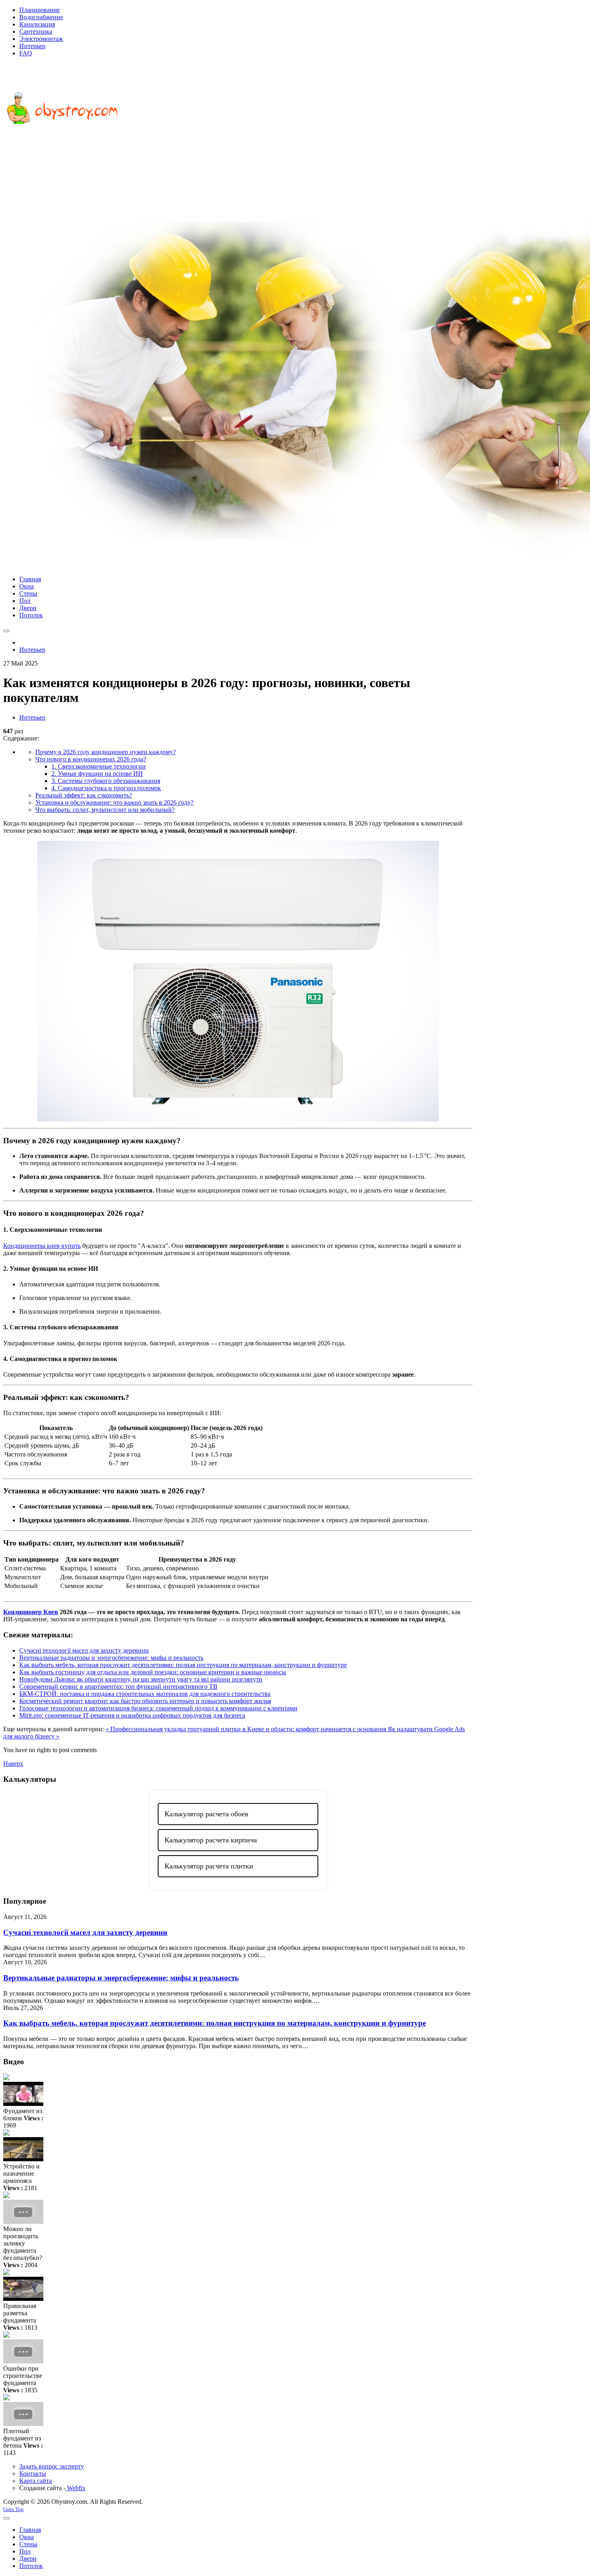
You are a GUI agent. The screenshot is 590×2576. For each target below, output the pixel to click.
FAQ (26, 53)
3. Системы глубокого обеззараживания (106, 781)
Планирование (40, 10)
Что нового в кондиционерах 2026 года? (91, 759)
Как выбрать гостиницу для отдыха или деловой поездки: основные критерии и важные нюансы (153, 1672)
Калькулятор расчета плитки (209, 1866)
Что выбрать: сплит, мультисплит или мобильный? (105, 810)
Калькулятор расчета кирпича (211, 1840)
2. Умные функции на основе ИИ (97, 774)
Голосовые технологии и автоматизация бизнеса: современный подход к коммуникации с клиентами (158, 1708)
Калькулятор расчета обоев (206, 1814)
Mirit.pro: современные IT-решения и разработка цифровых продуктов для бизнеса (132, 1715)
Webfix (75, 2488)
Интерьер (32, 46)
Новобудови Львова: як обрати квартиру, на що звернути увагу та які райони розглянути (141, 1679)
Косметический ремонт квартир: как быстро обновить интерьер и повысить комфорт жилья (145, 1701)
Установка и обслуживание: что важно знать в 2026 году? (114, 802)
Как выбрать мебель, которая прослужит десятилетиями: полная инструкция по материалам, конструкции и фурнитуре (183, 1665)
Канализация (37, 24)
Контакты (33, 2474)
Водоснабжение (41, 17)
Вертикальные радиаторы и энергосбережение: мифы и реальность (111, 1658)
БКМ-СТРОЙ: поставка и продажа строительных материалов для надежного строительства (145, 1694)
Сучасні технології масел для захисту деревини (84, 1650)
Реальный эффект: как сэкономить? (84, 795)
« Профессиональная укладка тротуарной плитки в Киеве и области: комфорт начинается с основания (247, 1729)
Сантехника (36, 31)
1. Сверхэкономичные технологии (99, 766)
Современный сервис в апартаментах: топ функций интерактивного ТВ (118, 1687)
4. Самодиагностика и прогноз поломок (106, 788)
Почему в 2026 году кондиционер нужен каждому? (106, 752)
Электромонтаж (41, 39)
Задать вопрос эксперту (52, 2466)
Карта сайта (36, 2481)
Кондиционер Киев (31, 1612)
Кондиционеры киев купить (42, 1246)
